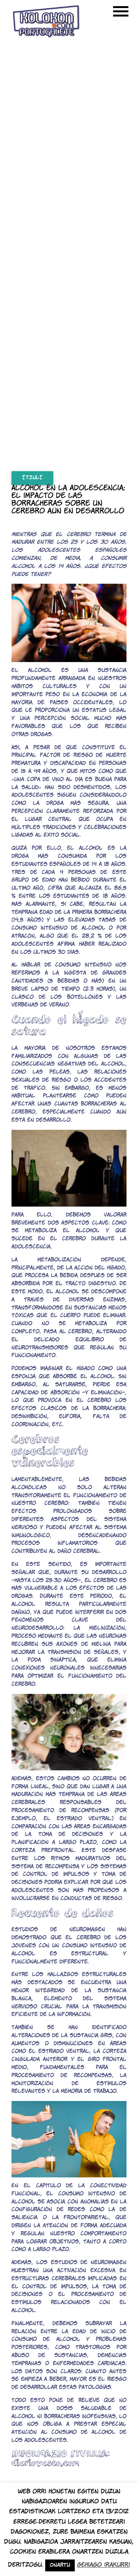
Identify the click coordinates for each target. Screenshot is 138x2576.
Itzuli (32, 478)
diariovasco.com (45, 2463)
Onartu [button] (60, 2565)
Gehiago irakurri (103, 2565)
